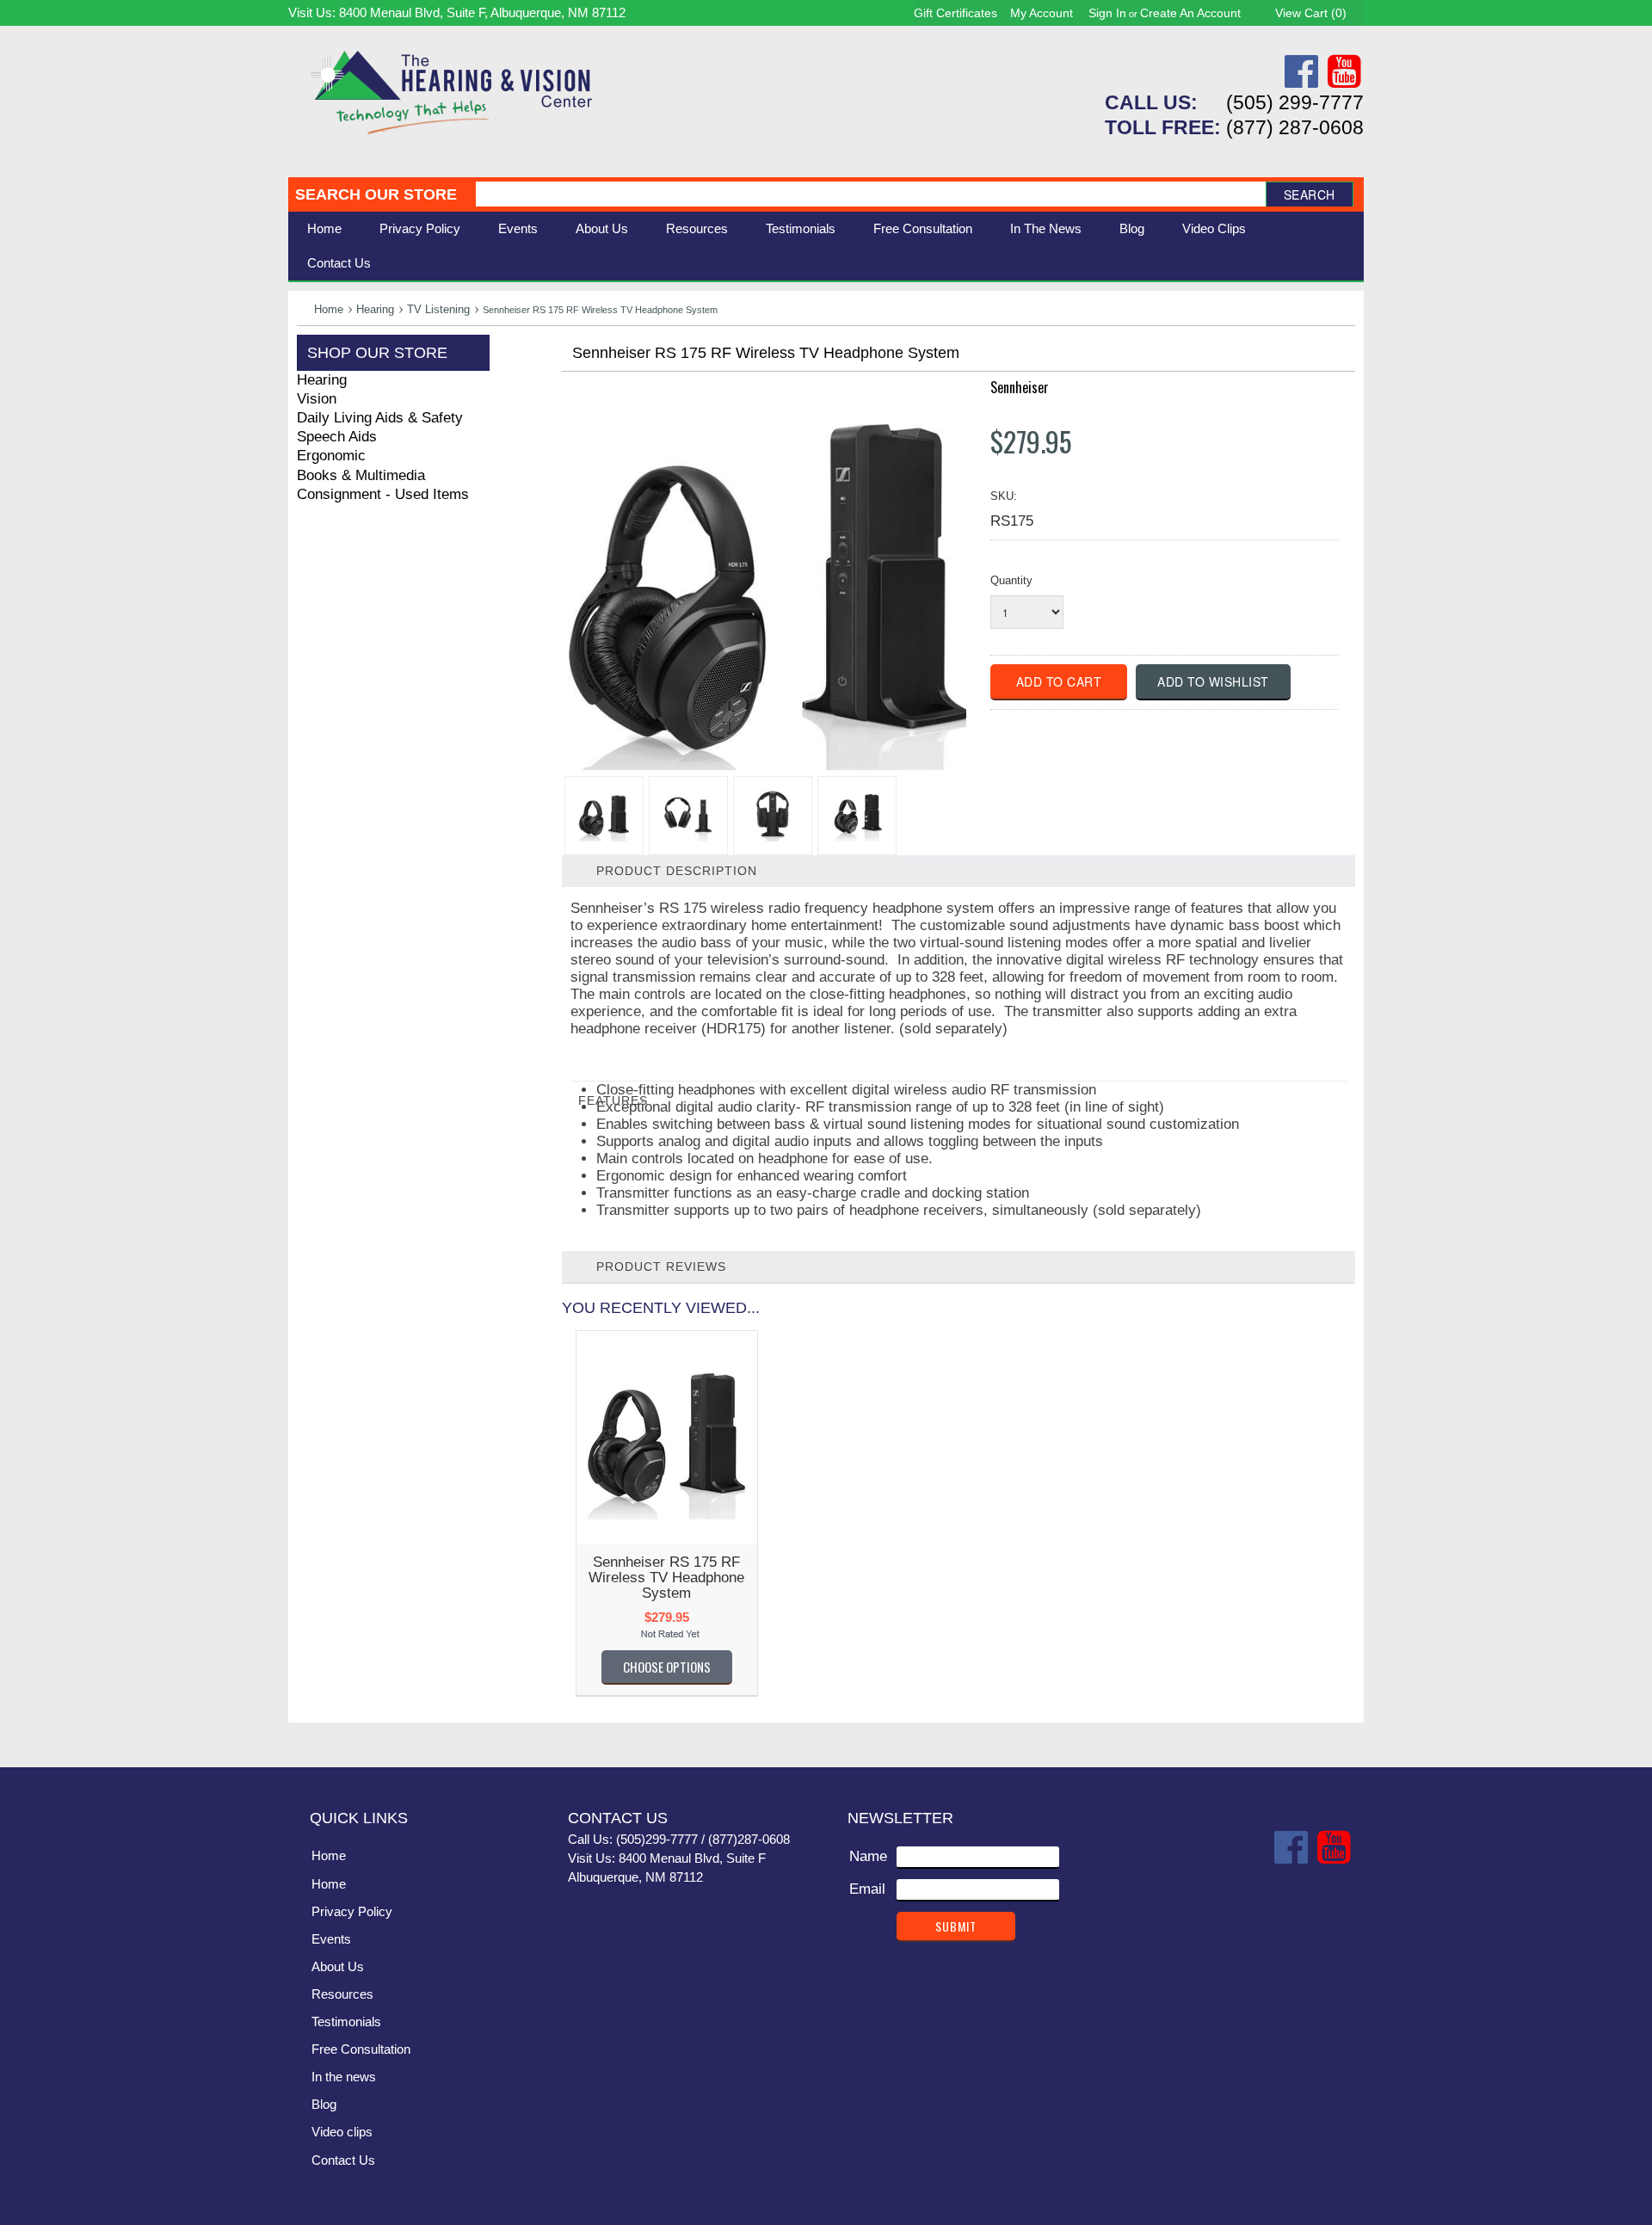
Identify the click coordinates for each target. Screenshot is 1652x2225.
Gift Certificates (955, 13)
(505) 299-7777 (1295, 102)
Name (868, 1856)
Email (867, 1889)
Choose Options (667, 1667)
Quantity (1011, 580)
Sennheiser (1020, 387)
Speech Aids (337, 437)
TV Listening (438, 309)
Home (324, 228)
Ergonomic (331, 456)
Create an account (1190, 13)
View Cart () (1311, 13)
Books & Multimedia (361, 475)
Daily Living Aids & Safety (380, 418)
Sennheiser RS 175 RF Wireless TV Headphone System (666, 1578)
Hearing (375, 309)
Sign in (1107, 13)
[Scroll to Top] (1341, 1736)
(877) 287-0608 (1295, 127)
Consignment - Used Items (383, 494)
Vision (317, 399)
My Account (1042, 13)
